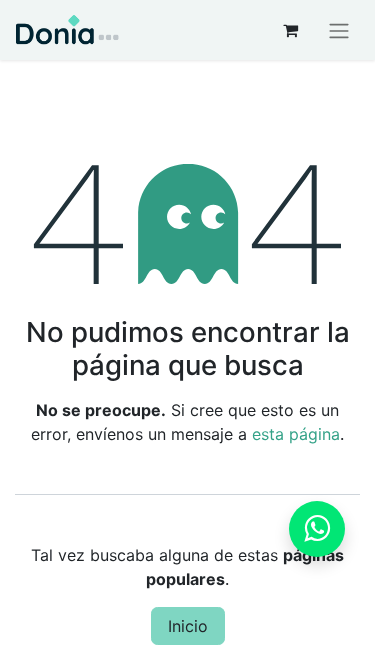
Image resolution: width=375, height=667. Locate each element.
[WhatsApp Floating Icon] (317, 529)
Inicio (188, 626)
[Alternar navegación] (339, 30)
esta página (296, 434)
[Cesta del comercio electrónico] (290, 30)
